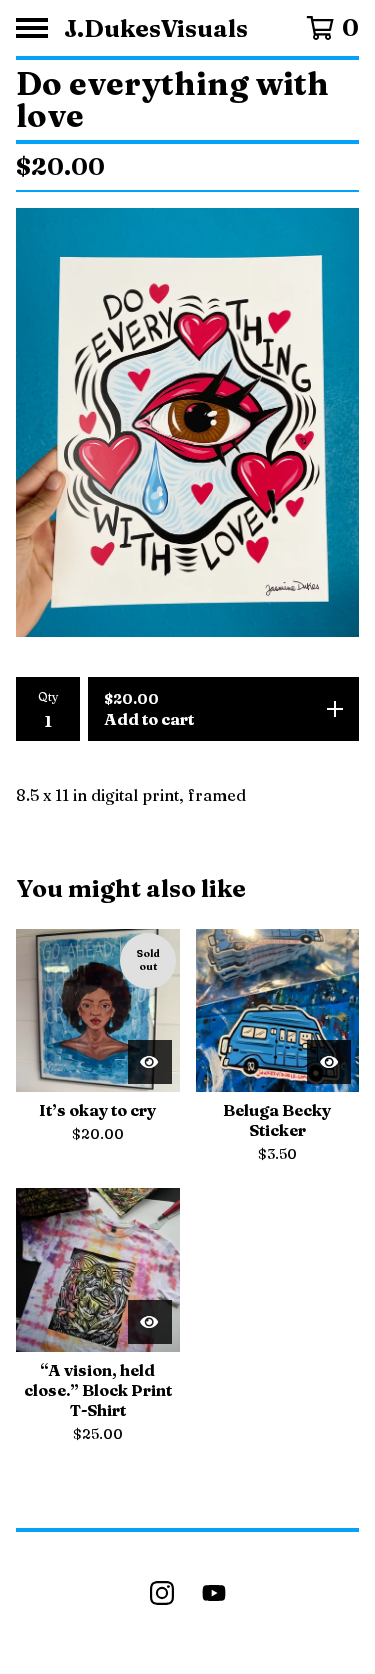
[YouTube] (214, 1593)
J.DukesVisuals (156, 28)
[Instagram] (162, 1593)
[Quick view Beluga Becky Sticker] (329, 1062)
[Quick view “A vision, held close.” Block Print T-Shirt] (150, 1322)
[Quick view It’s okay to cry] (150, 1062)
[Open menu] (32, 28)
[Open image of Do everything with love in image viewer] (187, 422)
